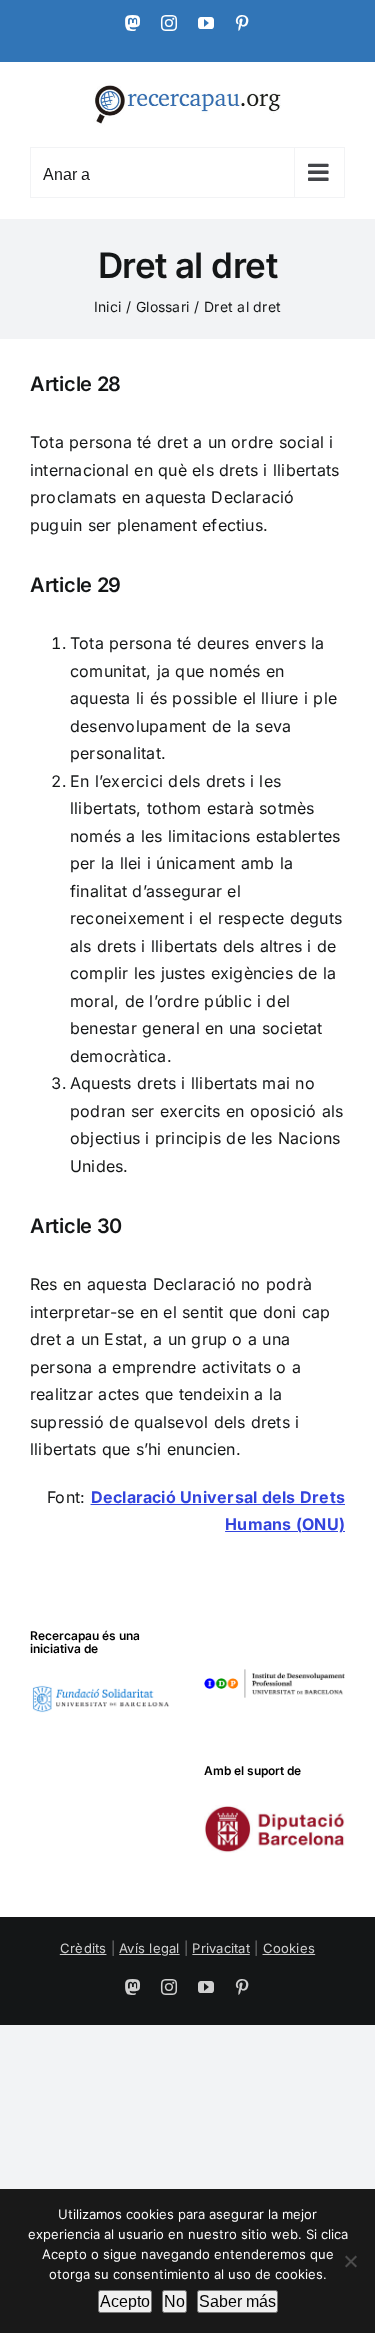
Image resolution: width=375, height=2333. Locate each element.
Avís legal (149, 1948)
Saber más (237, 2301)
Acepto (125, 2301)
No (174, 2301)
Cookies (289, 1948)
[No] (350, 2261)
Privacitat (220, 1948)
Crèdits (83, 1948)
